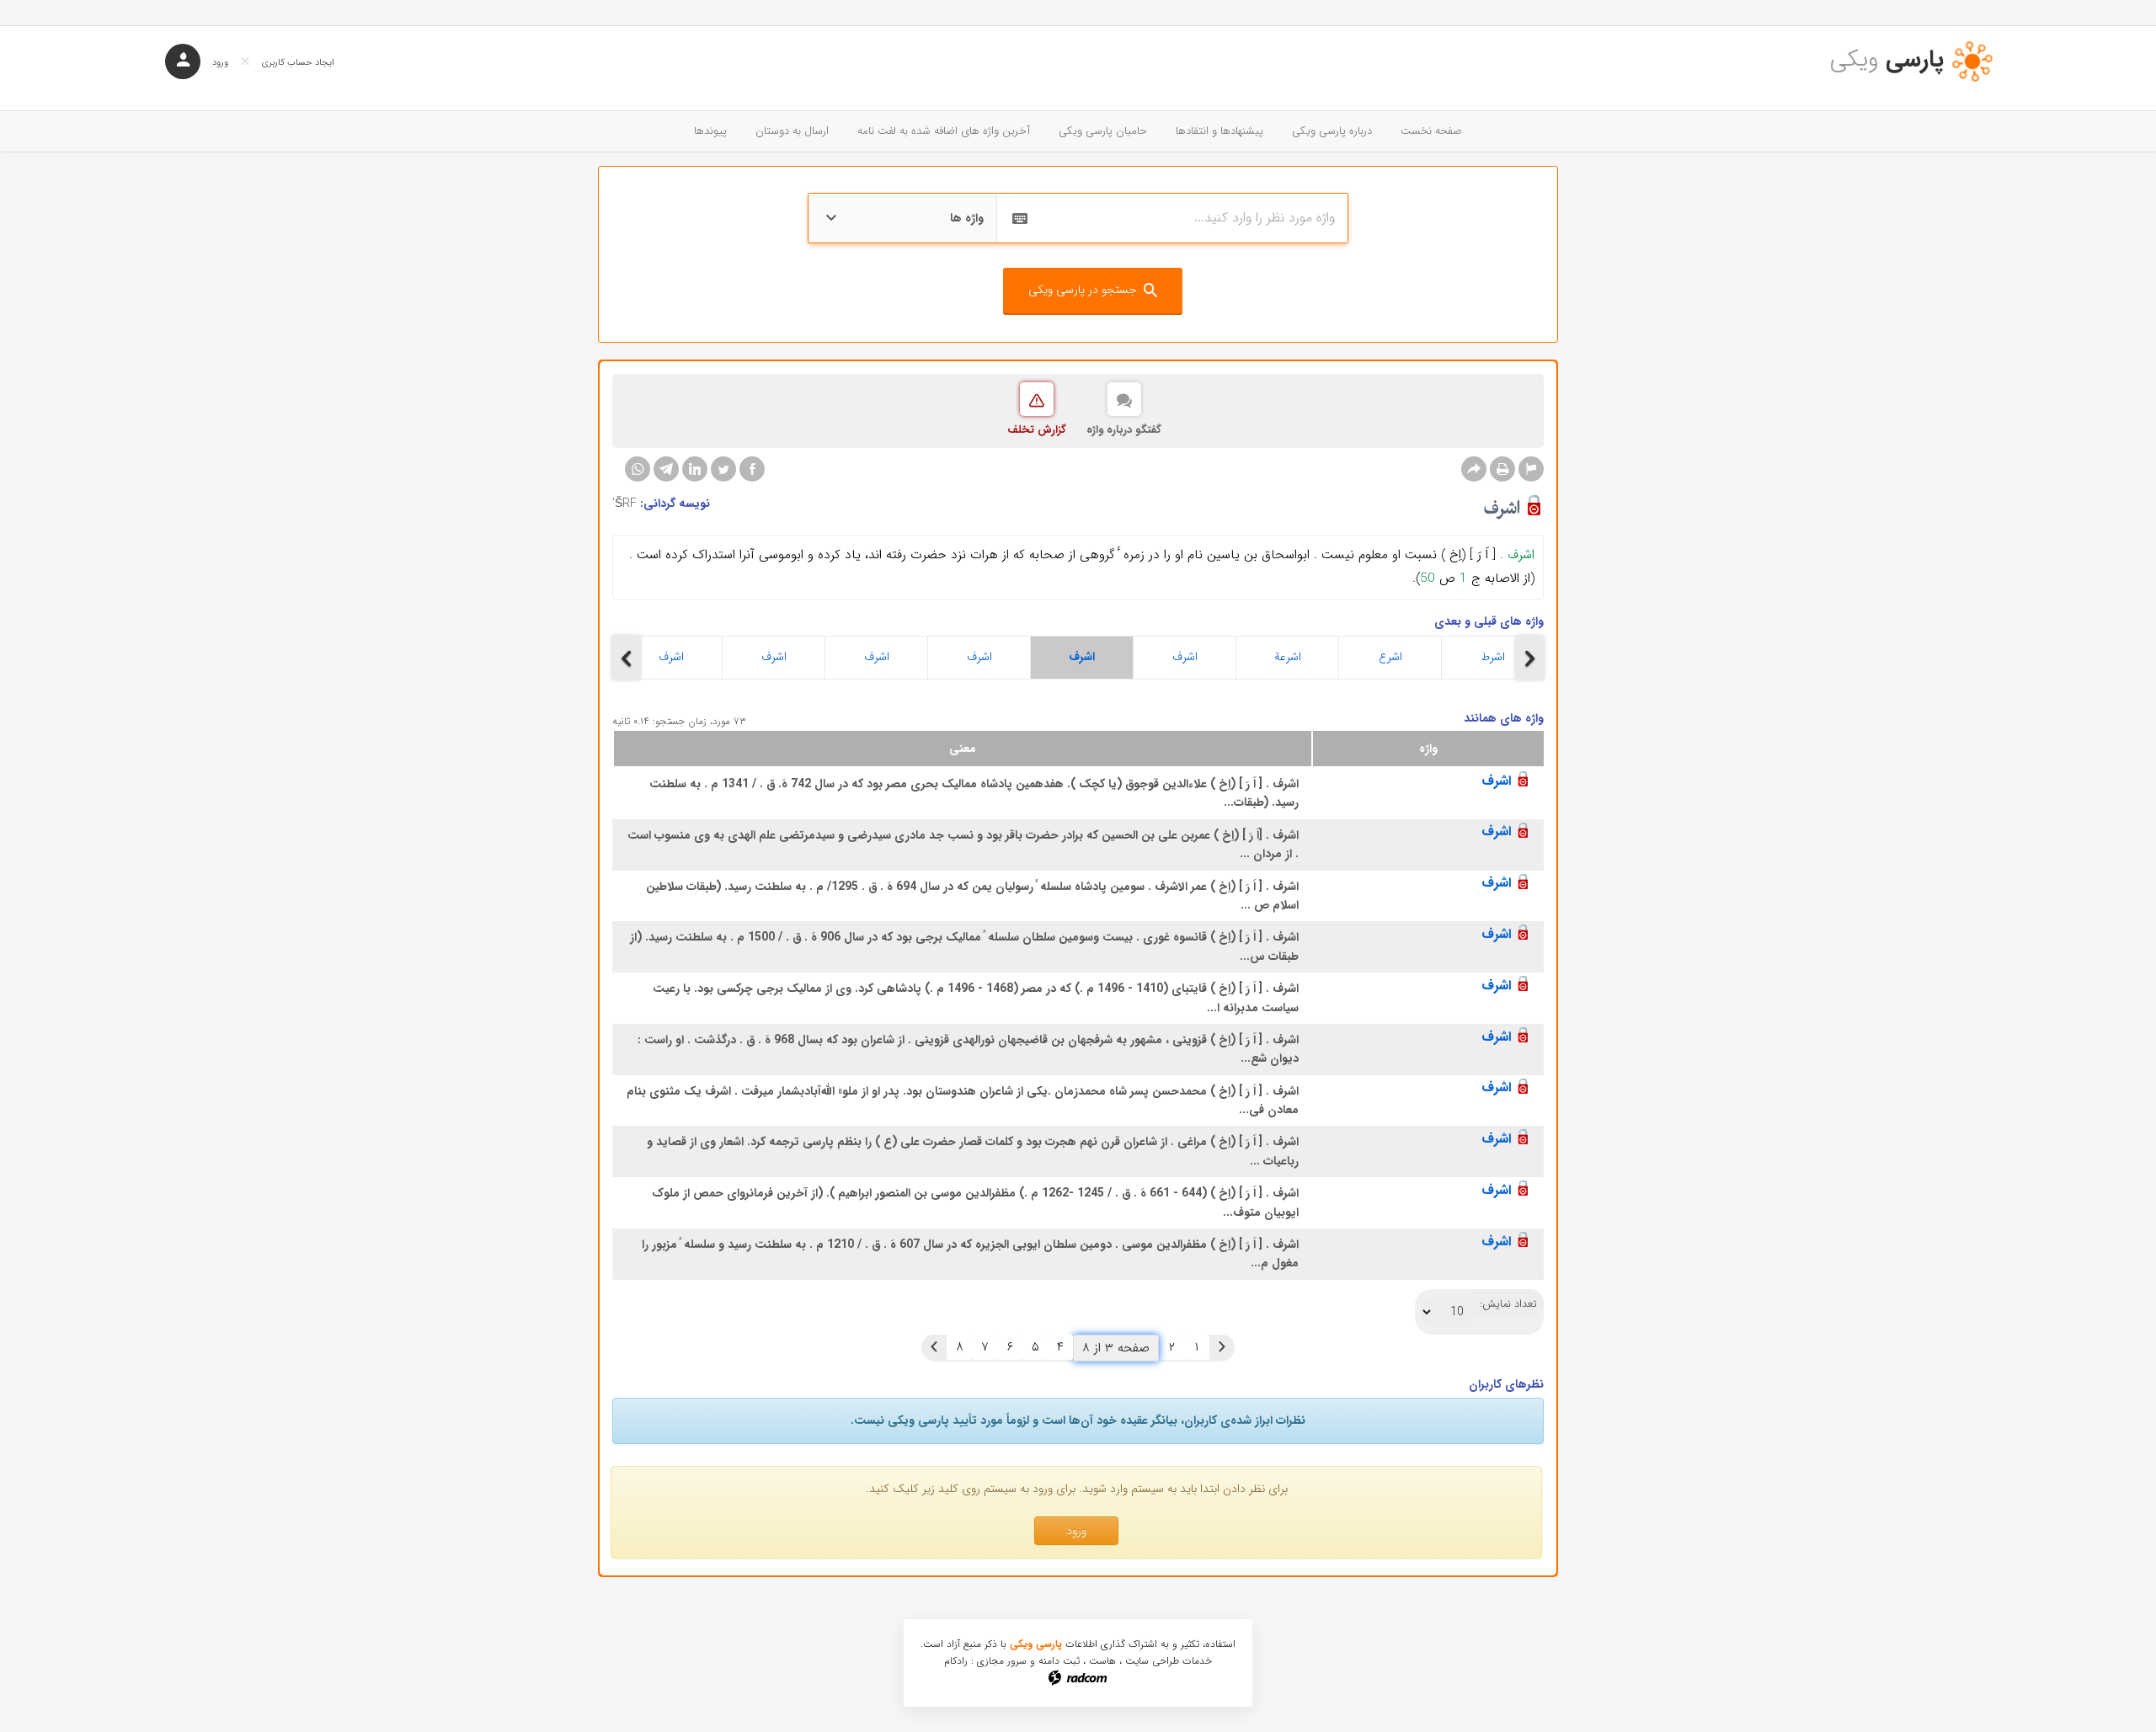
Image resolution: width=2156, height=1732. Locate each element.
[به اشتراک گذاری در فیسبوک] (752, 469)
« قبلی (1222, 1347)
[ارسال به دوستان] (1474, 469)
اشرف (671, 657)
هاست (1102, 1661)
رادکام (956, 1661)
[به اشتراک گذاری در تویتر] (723, 469)
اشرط (1493, 657)
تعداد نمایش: (1508, 1304)
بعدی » (934, 1347)
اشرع (1390, 657)
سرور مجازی (1002, 1661)
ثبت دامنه (1059, 1661)
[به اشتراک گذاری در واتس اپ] (638, 469)
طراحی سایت (1152, 1661)
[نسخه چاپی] (1502, 469)
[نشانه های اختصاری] (1531, 469)
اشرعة (1288, 657)
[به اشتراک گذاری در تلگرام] (666, 469)
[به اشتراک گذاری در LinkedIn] (695, 469)
